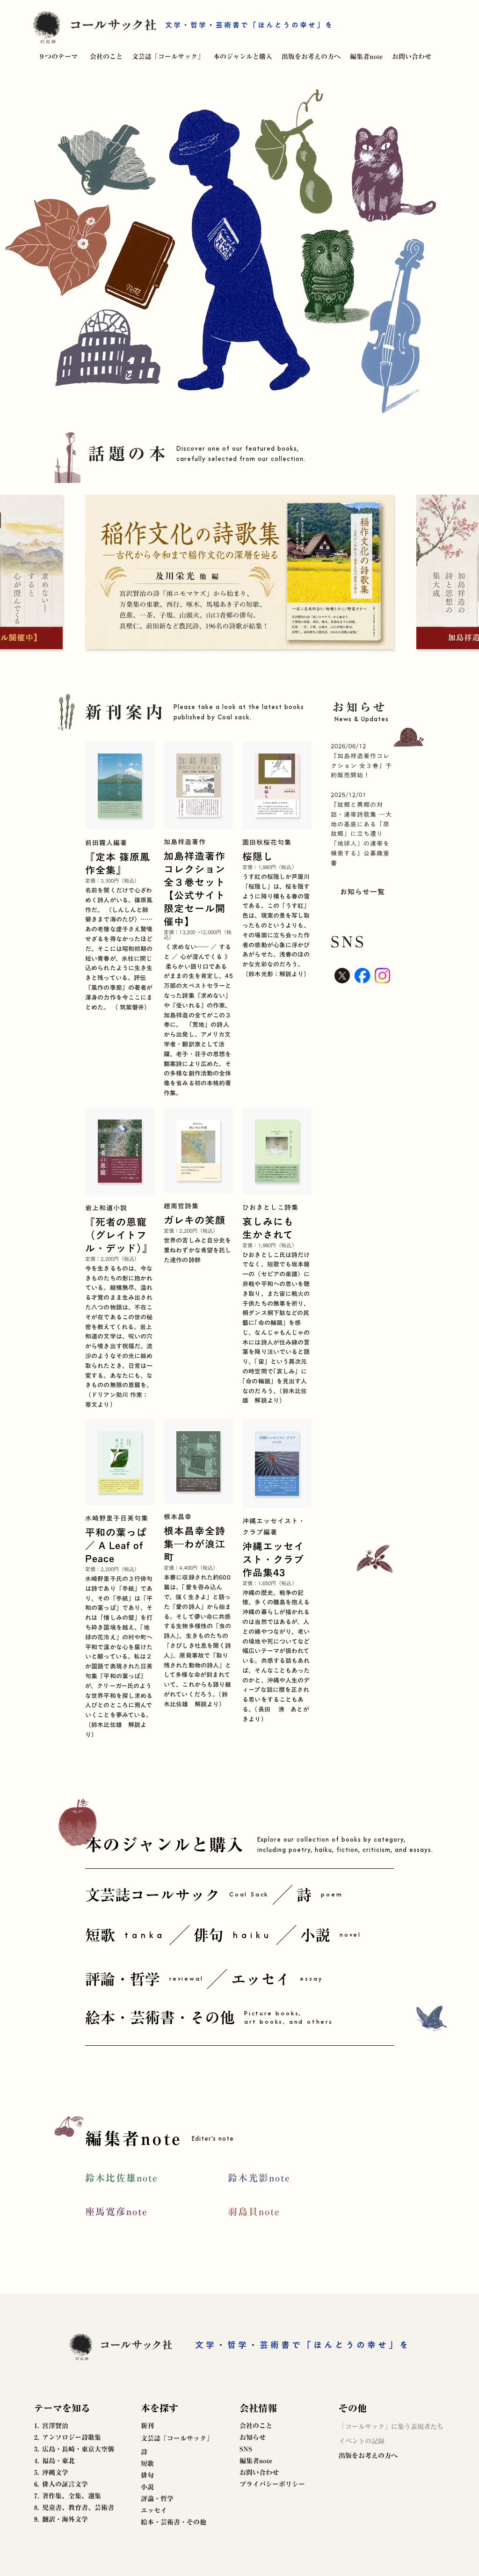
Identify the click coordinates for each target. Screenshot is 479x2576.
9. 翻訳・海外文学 (61, 2519)
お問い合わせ (412, 57)
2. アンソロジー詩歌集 (68, 2437)
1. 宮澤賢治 (51, 2426)
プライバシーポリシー (272, 2484)
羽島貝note (254, 2211)
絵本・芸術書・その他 (174, 2522)
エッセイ (154, 2510)
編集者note (366, 57)
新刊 (147, 2426)
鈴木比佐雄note (122, 2178)
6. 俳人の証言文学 (61, 2484)
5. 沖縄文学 (51, 2473)
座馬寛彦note (116, 2211)
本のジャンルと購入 (243, 57)
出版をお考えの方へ (311, 57)
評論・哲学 (157, 2499)
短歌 (147, 2464)
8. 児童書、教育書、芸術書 (74, 2508)
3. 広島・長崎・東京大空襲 (74, 2449)
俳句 (147, 2475)
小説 (147, 2487)
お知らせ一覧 (363, 892)
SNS (246, 2449)
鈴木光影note (259, 2178)
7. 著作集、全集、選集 (68, 2496)
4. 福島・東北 (54, 2461)
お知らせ (253, 2437)
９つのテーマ (58, 57)
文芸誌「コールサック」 (168, 57)
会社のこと (106, 57)
